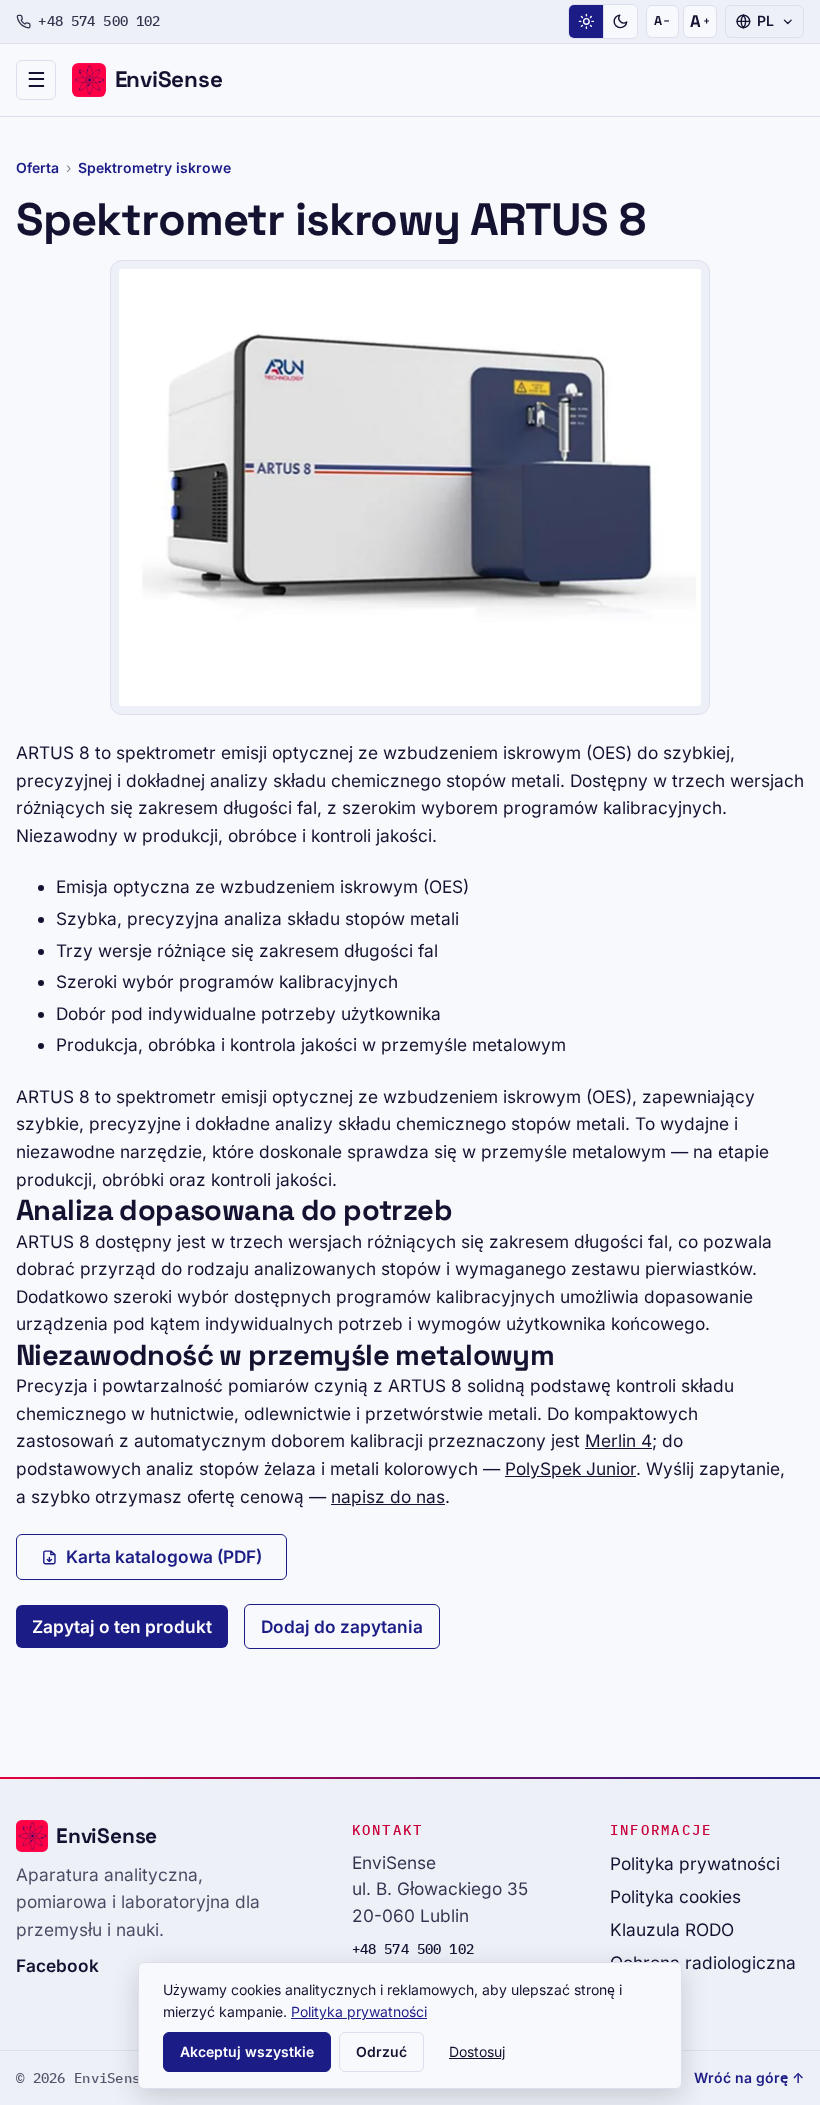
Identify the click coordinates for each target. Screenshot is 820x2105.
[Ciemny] (620, 22)
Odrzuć (381, 2051)
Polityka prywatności (695, 1863)
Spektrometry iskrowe (154, 167)
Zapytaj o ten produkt (122, 1626)
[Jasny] (586, 22)
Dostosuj (477, 2051)
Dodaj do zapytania (342, 1626)
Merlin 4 (618, 1440)
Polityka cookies (675, 1896)
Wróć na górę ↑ (749, 2077)
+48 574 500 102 (99, 21)
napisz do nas (388, 1496)
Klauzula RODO (672, 1929)
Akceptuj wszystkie (247, 2051)
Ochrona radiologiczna (703, 1962)
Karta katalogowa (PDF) (164, 1556)
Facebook (57, 1965)
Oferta (37, 167)
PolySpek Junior (570, 1468)
